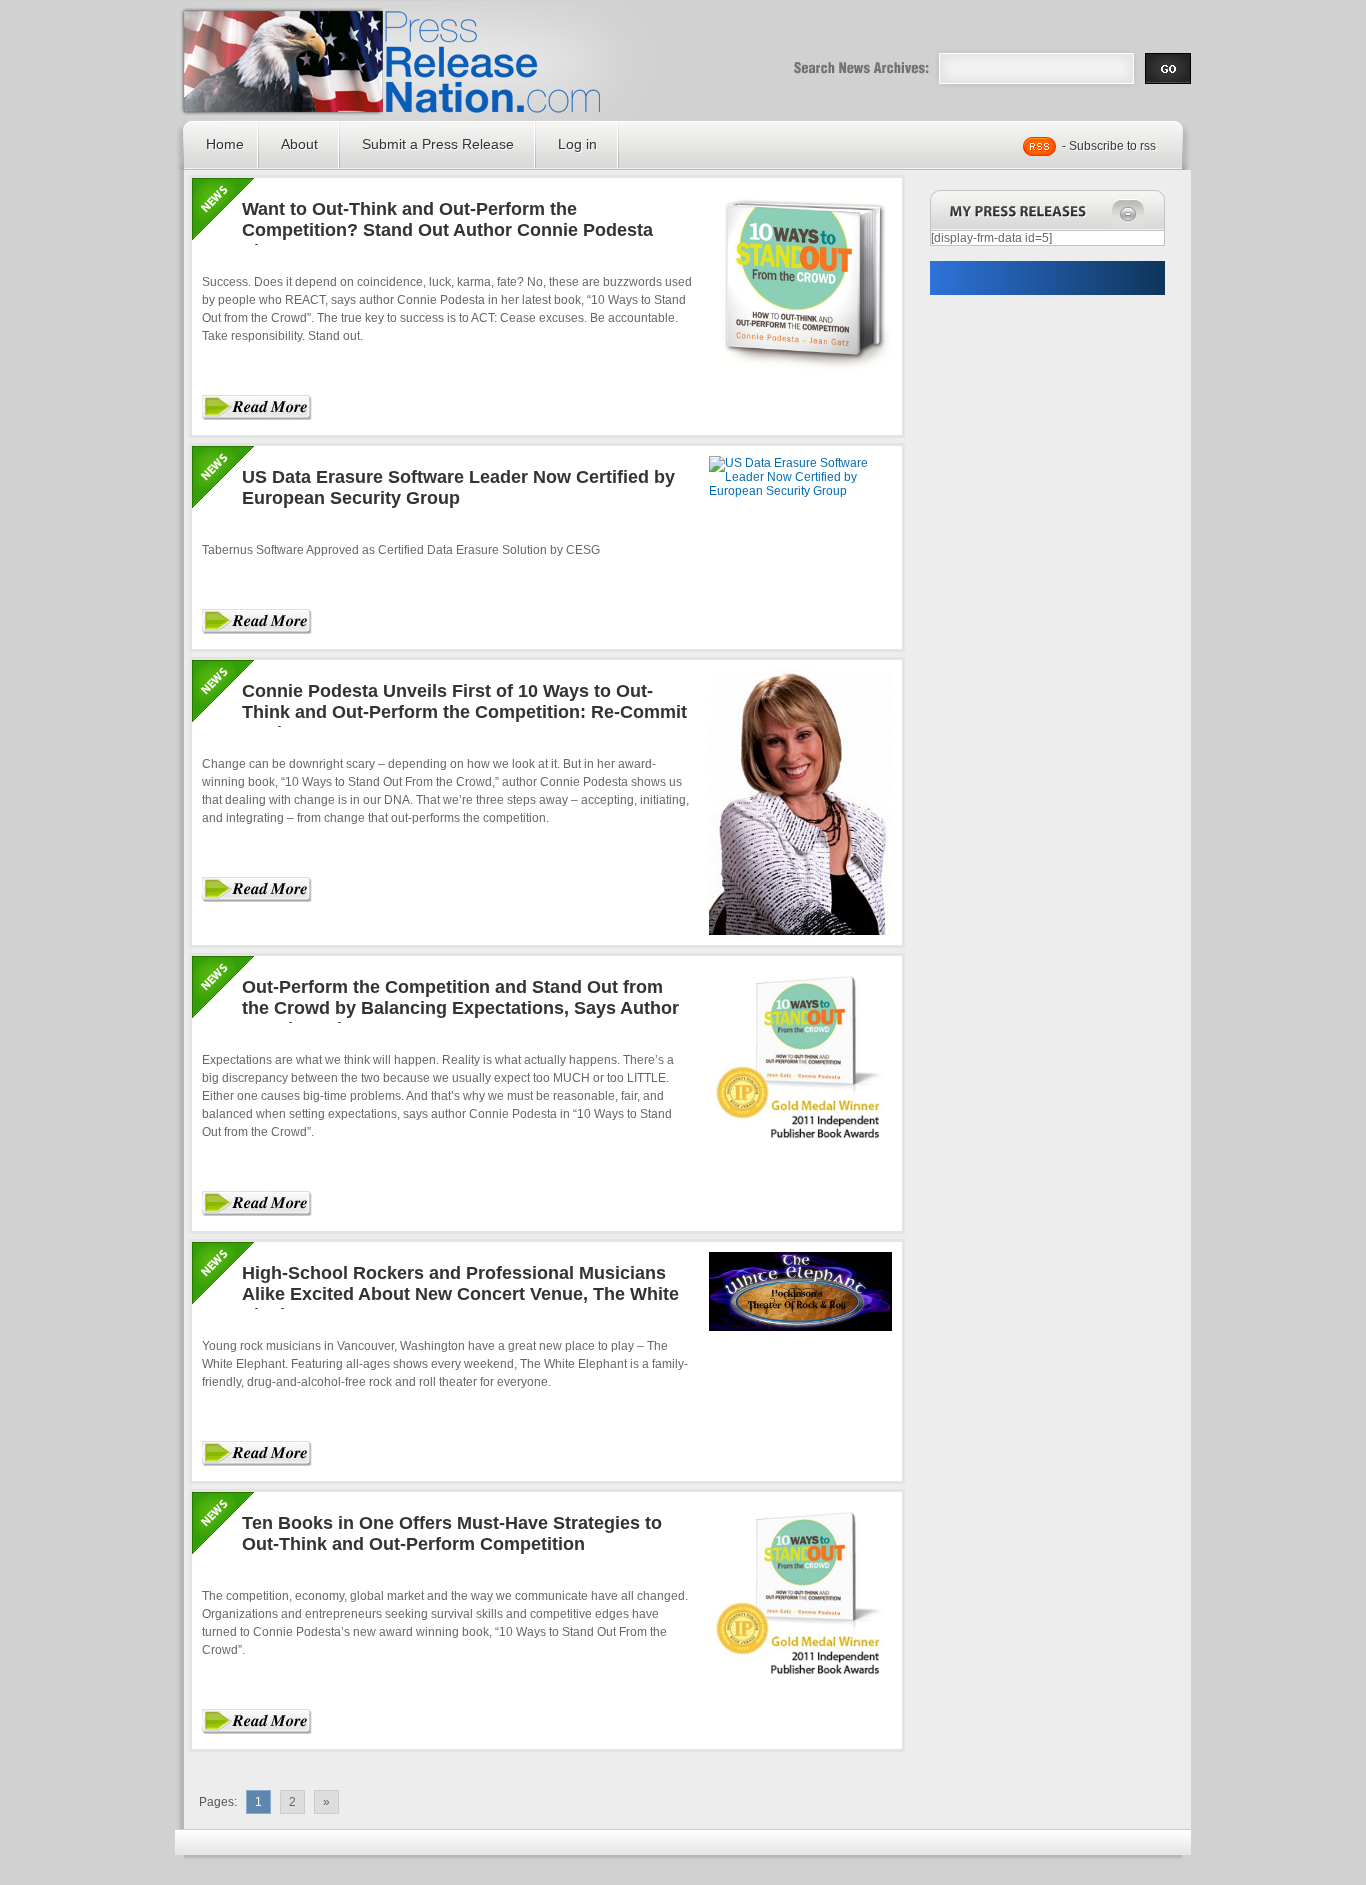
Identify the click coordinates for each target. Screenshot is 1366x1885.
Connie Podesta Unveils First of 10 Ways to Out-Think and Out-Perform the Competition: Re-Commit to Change (464, 712)
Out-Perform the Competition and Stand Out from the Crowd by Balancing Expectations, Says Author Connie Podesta (460, 1008)
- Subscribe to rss (1109, 146)
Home (225, 144)
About (299, 144)
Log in (577, 144)
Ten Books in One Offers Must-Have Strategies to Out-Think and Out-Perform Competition (452, 1533)
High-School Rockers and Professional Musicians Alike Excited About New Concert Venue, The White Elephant (460, 1294)
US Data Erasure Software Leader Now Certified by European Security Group (458, 487)
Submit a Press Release (438, 144)
